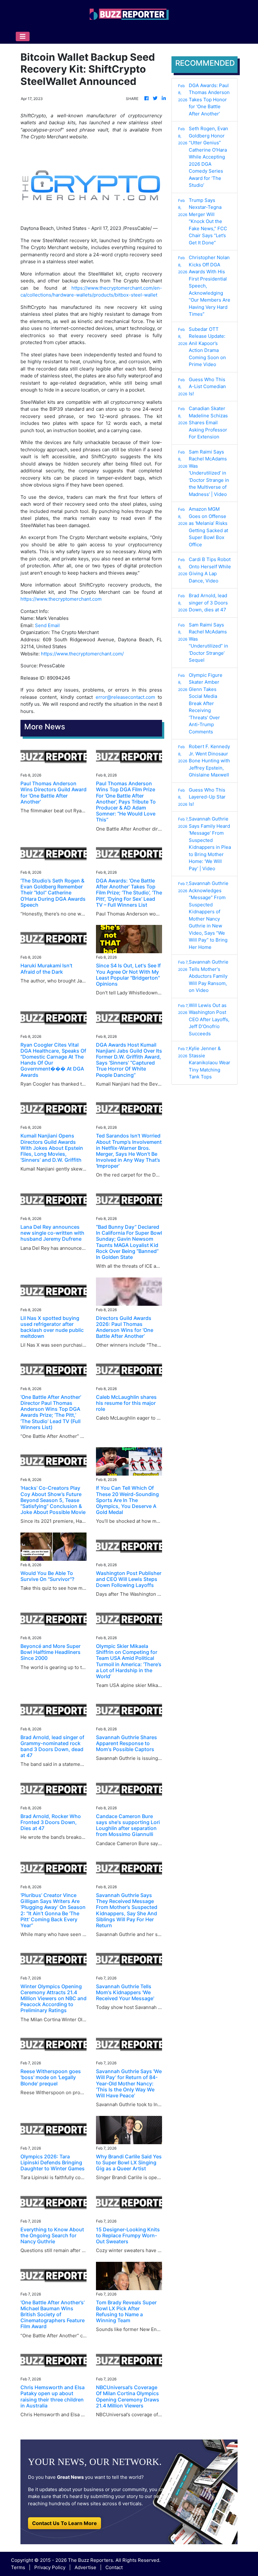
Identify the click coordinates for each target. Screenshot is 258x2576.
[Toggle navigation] (23, 36)
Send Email (47, 625)
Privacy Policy (50, 2567)
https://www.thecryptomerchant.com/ (82, 654)
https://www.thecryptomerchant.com (61, 599)
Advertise (85, 2567)
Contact (114, 2567)
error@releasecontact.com (125, 697)
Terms (18, 2567)
